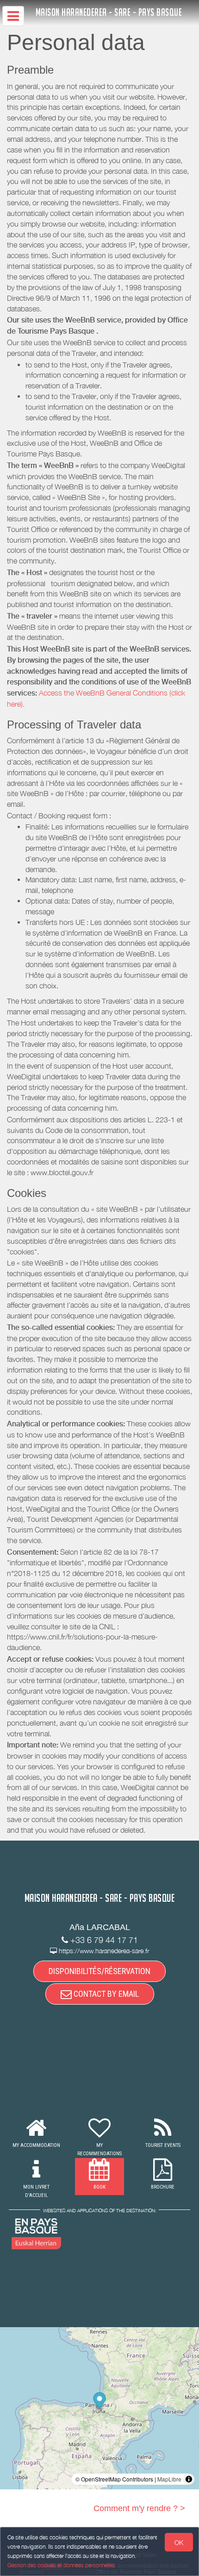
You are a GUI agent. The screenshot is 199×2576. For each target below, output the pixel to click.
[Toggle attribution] (189, 2479)
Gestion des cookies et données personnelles (61, 2565)
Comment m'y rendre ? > (139, 2508)
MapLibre (169, 2479)
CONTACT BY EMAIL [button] (105, 1994)
